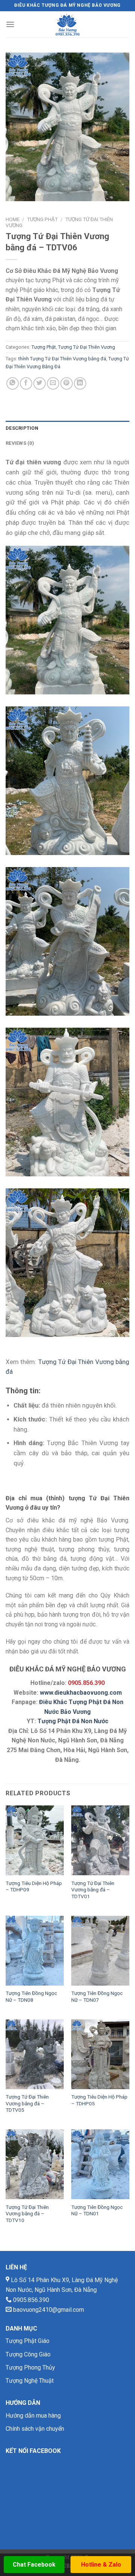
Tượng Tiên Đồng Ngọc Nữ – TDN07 (97, 1996)
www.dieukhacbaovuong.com (81, 1693)
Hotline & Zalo (101, 2565)
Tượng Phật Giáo (28, 2341)
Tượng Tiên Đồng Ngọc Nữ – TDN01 (97, 2210)
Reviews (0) (20, 443)
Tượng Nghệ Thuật (30, 2381)
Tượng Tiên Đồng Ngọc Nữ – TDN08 (31, 1996)
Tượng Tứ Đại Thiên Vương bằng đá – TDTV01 (93, 1890)
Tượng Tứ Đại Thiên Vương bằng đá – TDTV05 (27, 2103)
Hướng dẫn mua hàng (33, 2416)
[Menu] (10, 24)
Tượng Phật (42, 219)
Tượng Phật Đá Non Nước (73, 1721)
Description (22, 428)
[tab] (67, 428)
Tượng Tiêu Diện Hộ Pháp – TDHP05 (99, 2100)
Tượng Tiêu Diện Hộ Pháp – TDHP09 (34, 1886)
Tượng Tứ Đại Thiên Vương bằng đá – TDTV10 (27, 2214)
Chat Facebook (34, 2565)
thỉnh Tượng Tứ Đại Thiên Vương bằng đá (62, 359)
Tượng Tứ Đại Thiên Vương (87, 347)
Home (13, 219)
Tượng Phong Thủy (30, 2367)
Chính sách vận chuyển (35, 2429)
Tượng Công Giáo (28, 2354)
